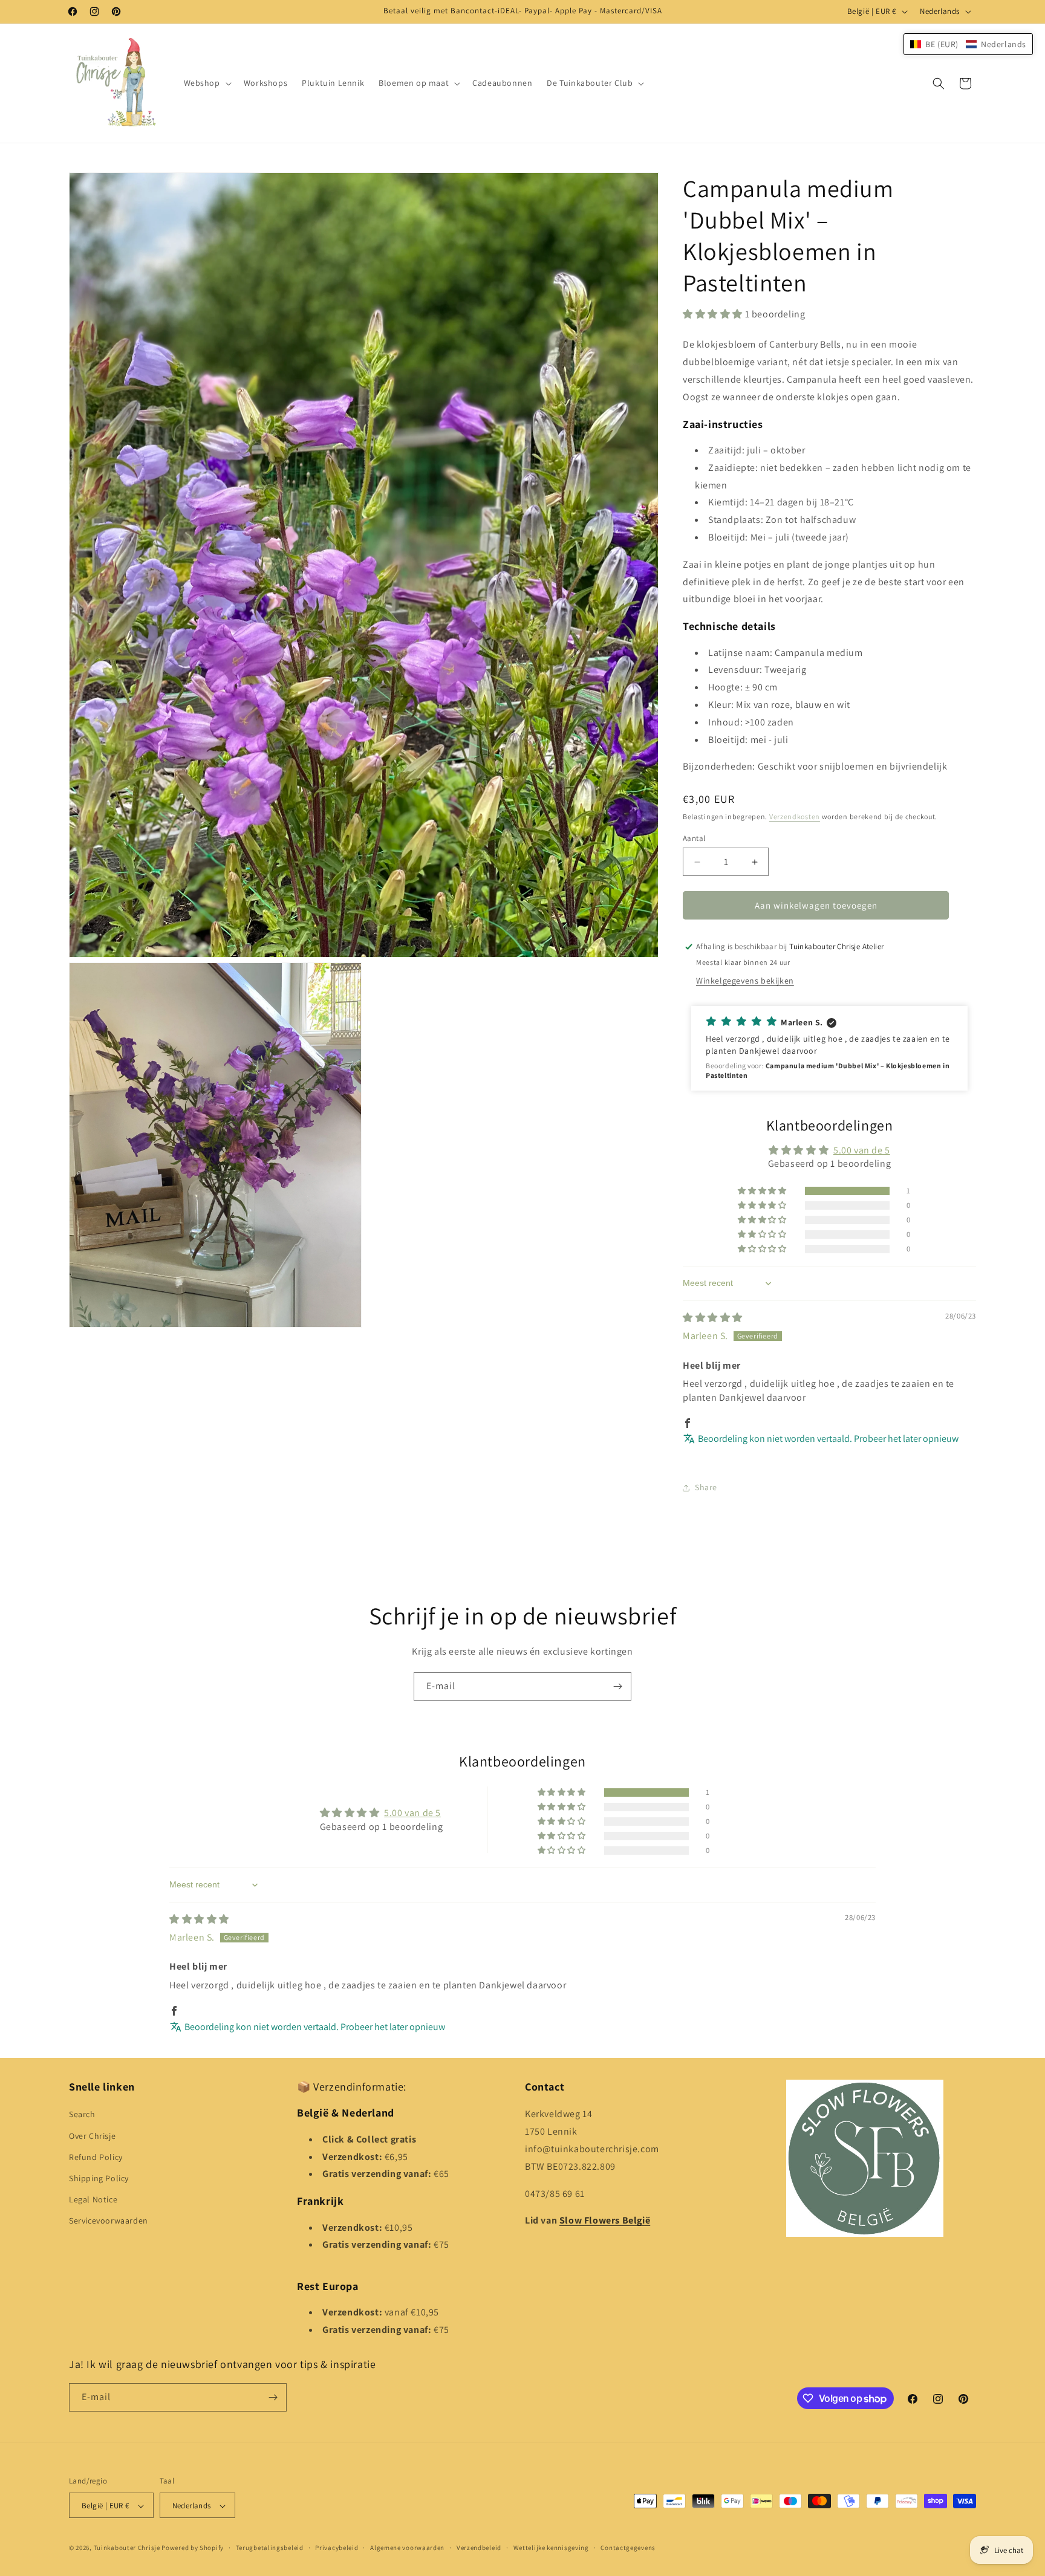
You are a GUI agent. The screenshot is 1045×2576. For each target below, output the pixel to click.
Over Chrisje (92, 2136)
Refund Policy (96, 2157)
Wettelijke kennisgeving (551, 2548)
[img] (713, 1318)
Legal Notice (93, 2199)
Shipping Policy (99, 2178)
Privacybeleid (337, 2548)
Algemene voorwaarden (407, 2548)
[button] (207, 83)
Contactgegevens (628, 2548)
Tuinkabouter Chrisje (128, 2548)
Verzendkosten (795, 816)
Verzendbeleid (479, 2548)
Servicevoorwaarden (109, 2221)
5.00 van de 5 (862, 1150)
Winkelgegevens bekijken (745, 981)
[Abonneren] (617, 1686)
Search (82, 2115)
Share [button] (706, 1487)
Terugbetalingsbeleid (270, 2548)
